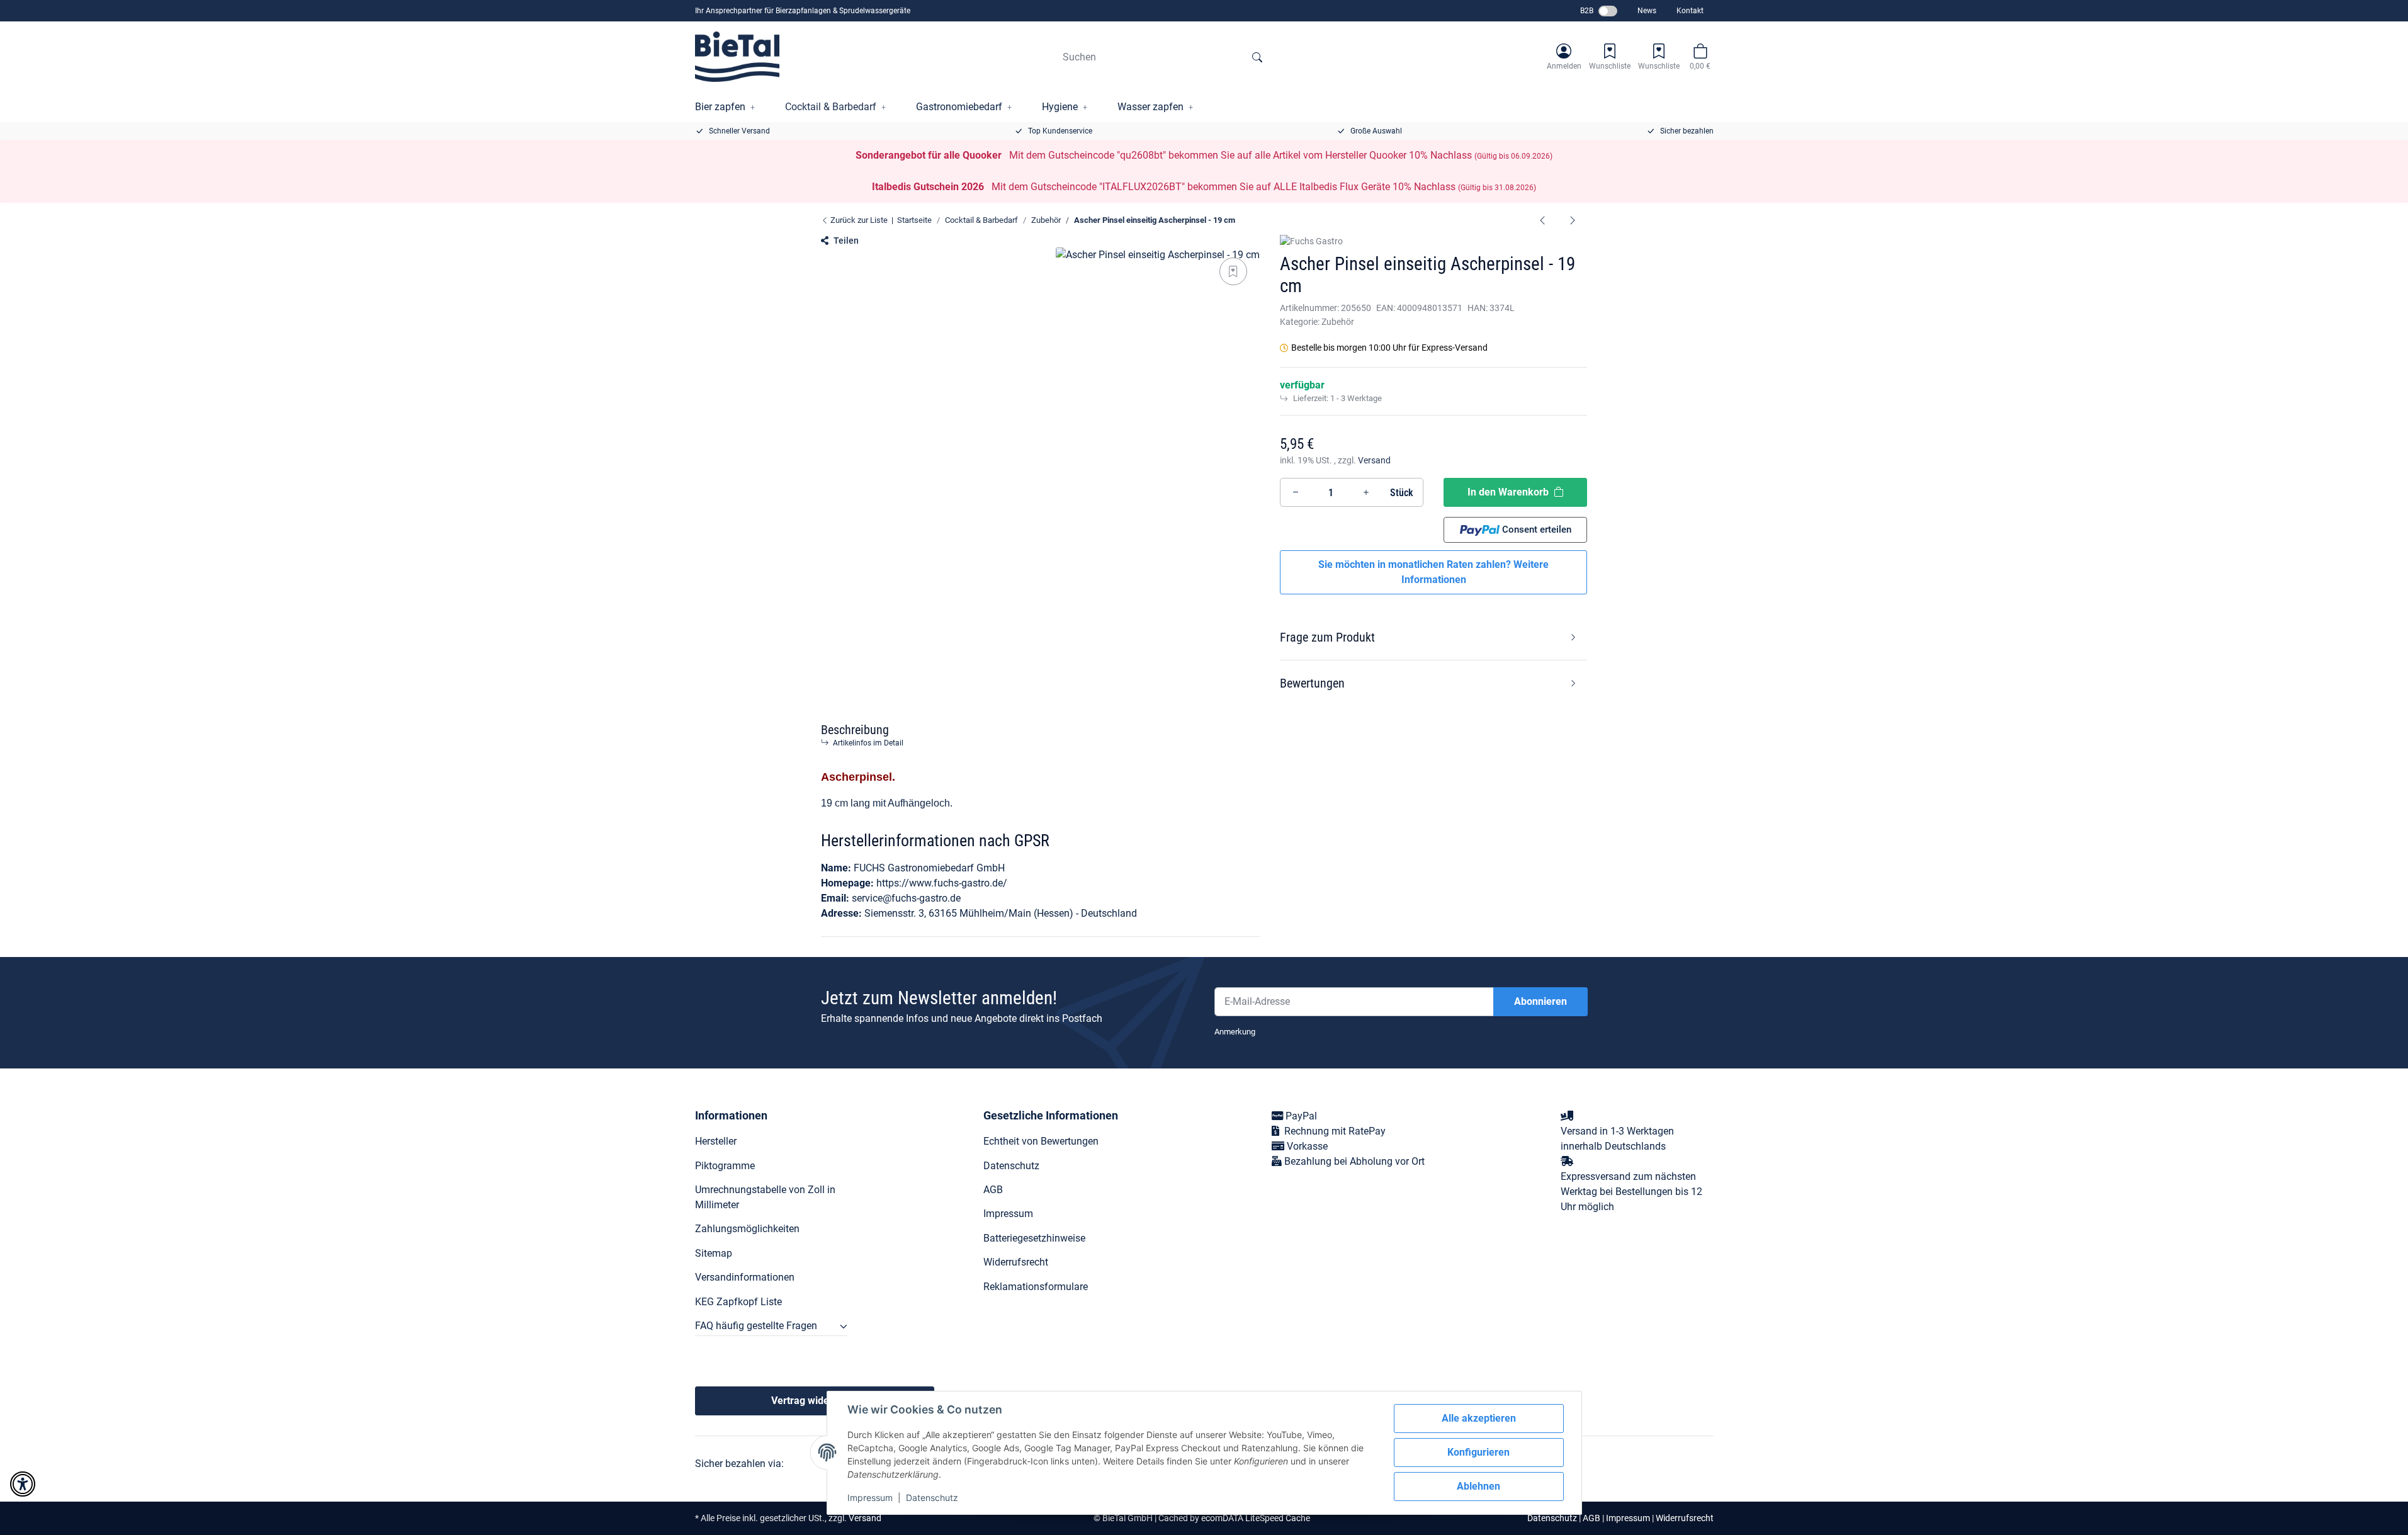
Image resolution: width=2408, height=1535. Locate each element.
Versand (1374, 460)
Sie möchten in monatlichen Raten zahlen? (1433, 572)
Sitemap (714, 1253)
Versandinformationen (745, 1277)
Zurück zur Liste (858, 220)
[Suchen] (1257, 57)
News (1647, 11)
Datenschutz (932, 1498)
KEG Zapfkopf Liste (738, 1302)
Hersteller (716, 1141)
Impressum (870, 1498)
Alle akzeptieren (1479, 1418)
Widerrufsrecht (1016, 1262)
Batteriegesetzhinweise (1034, 1238)
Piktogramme (725, 1166)
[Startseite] (738, 57)
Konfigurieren (1478, 1452)
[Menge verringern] (1296, 492)
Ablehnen (1478, 1486)
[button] (1564, 57)
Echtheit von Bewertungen (1041, 1141)
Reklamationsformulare (1036, 1287)
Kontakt (1690, 11)
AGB (993, 1190)
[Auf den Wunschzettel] (1233, 271)
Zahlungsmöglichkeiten (747, 1229)
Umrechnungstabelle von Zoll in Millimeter (765, 1197)
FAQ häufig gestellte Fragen (756, 1326)
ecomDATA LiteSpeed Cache (1256, 1518)
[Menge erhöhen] (1366, 492)
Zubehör (1338, 322)
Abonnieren (1540, 1001)
